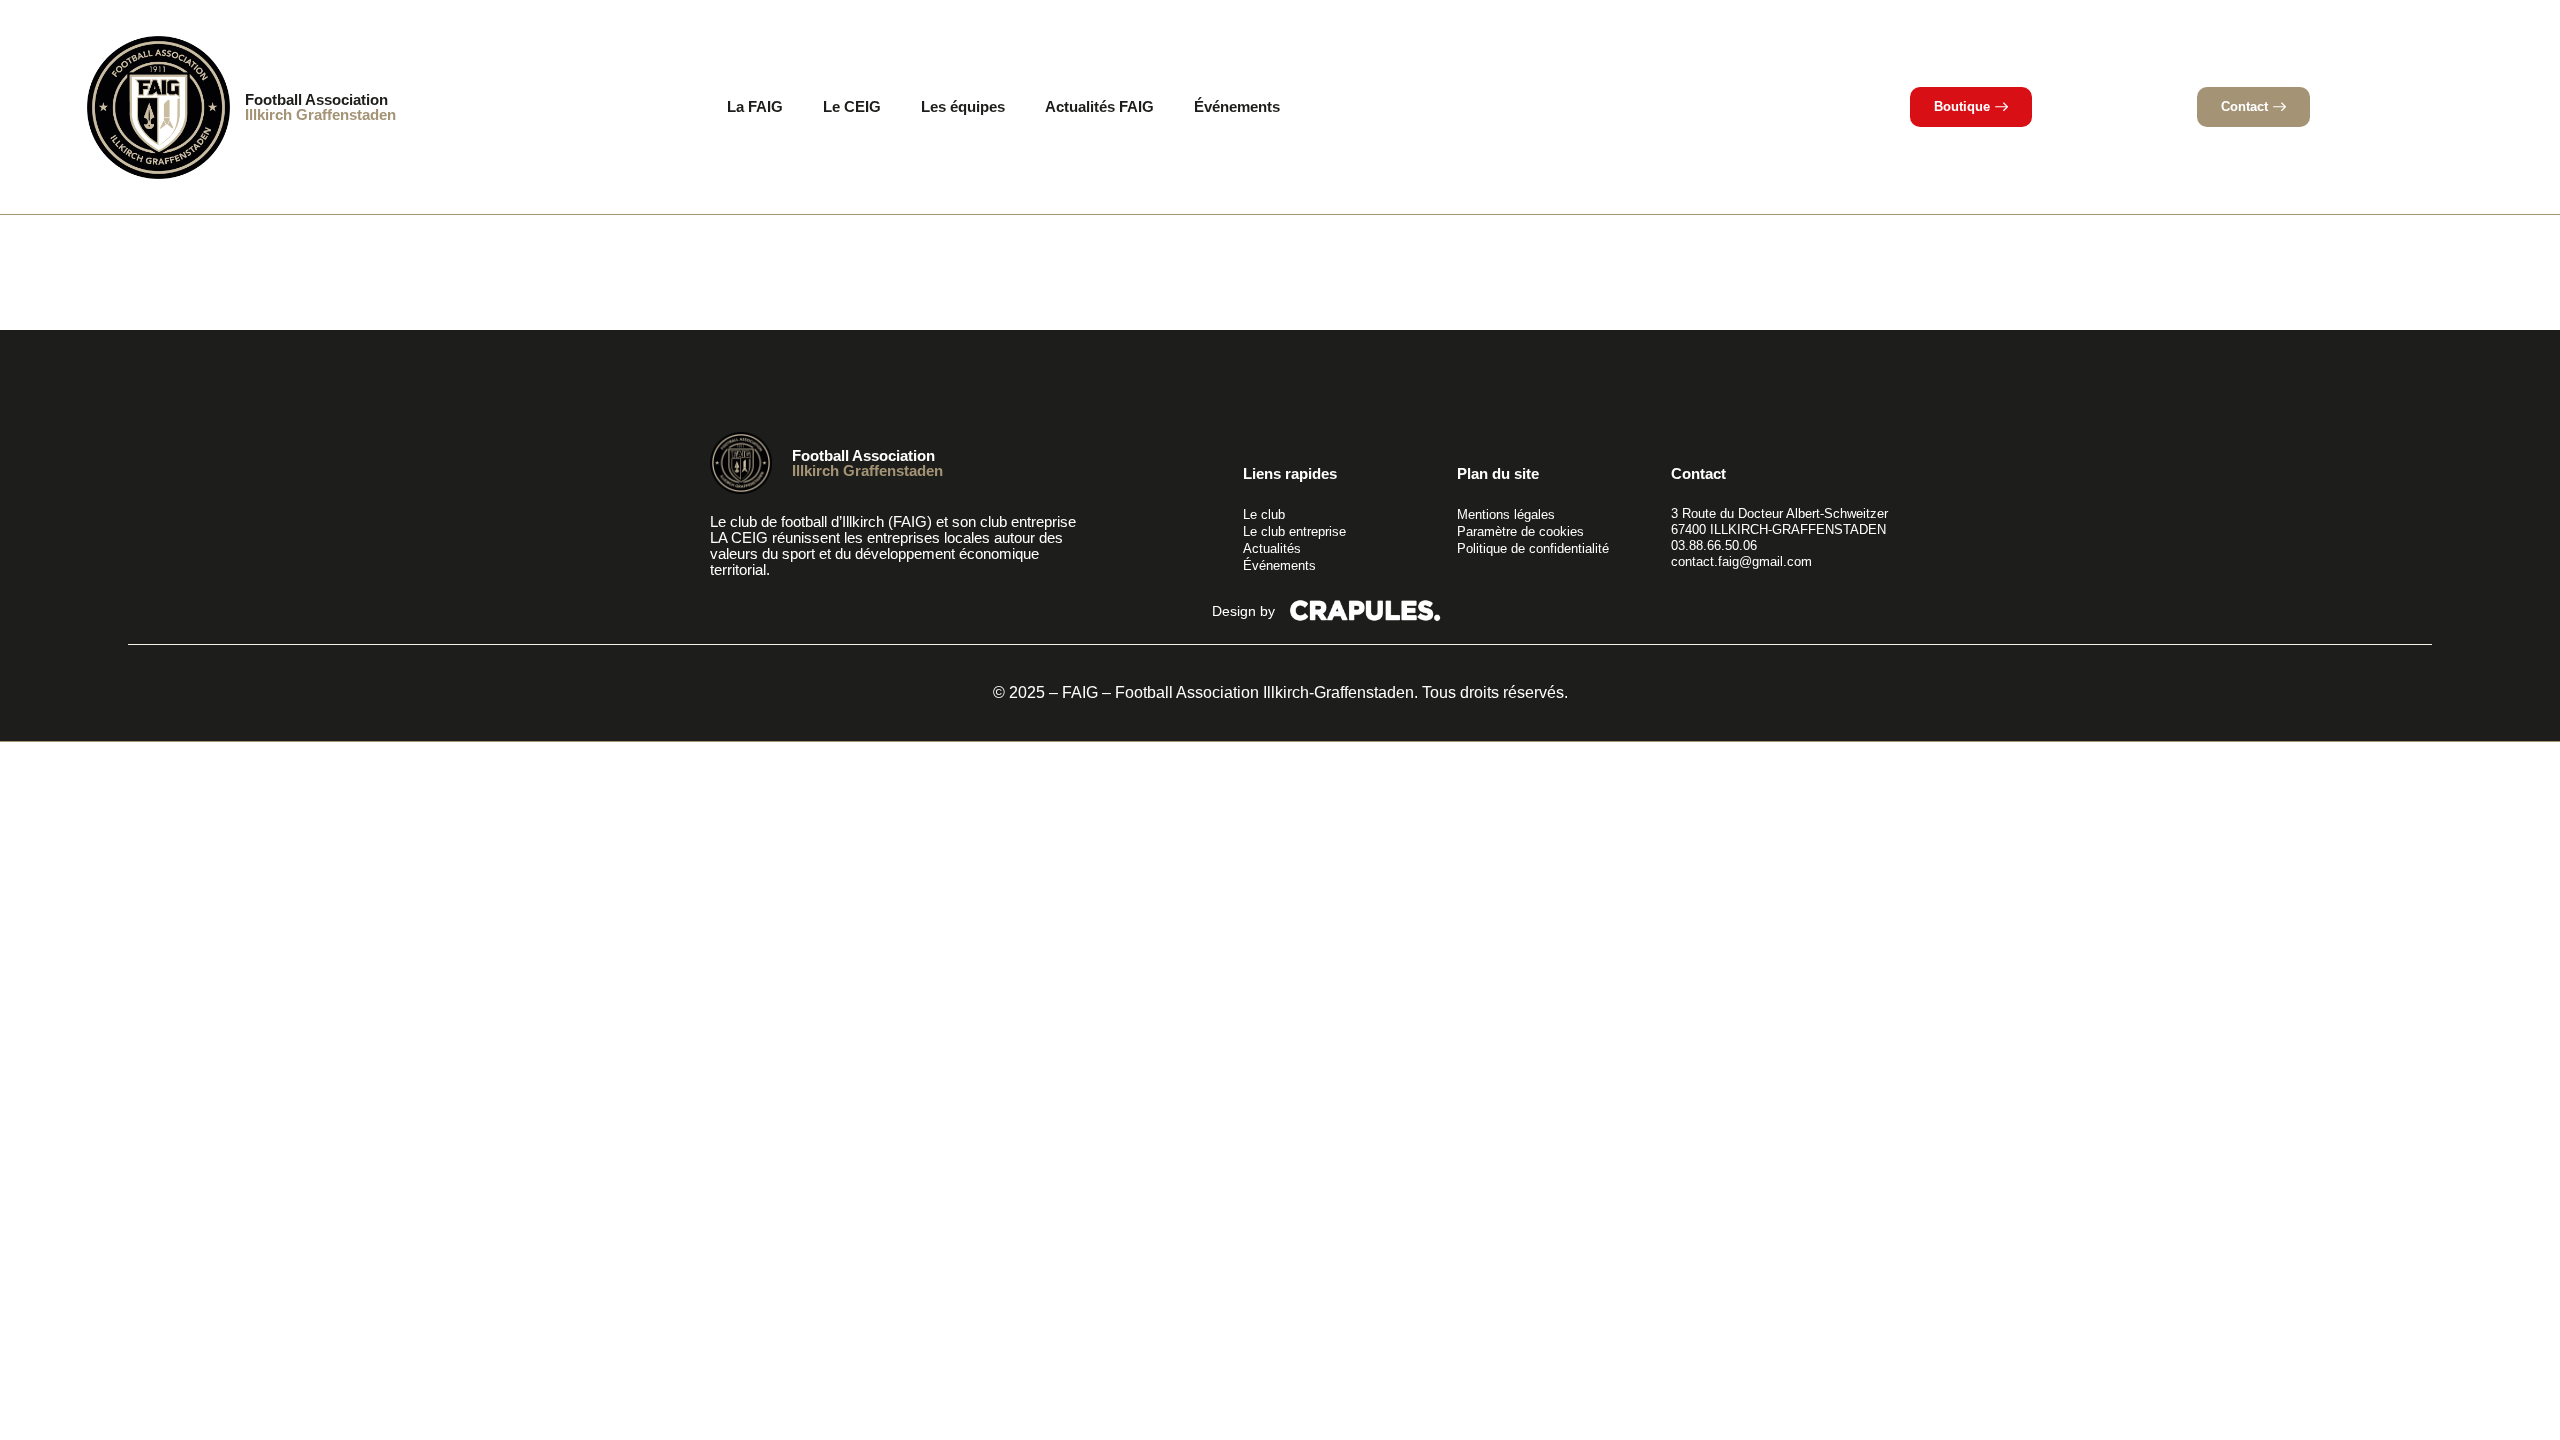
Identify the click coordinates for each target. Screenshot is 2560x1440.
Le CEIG (852, 106)
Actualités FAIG (1099, 106)
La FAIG (755, 106)
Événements (1237, 106)
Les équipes (963, 106)
